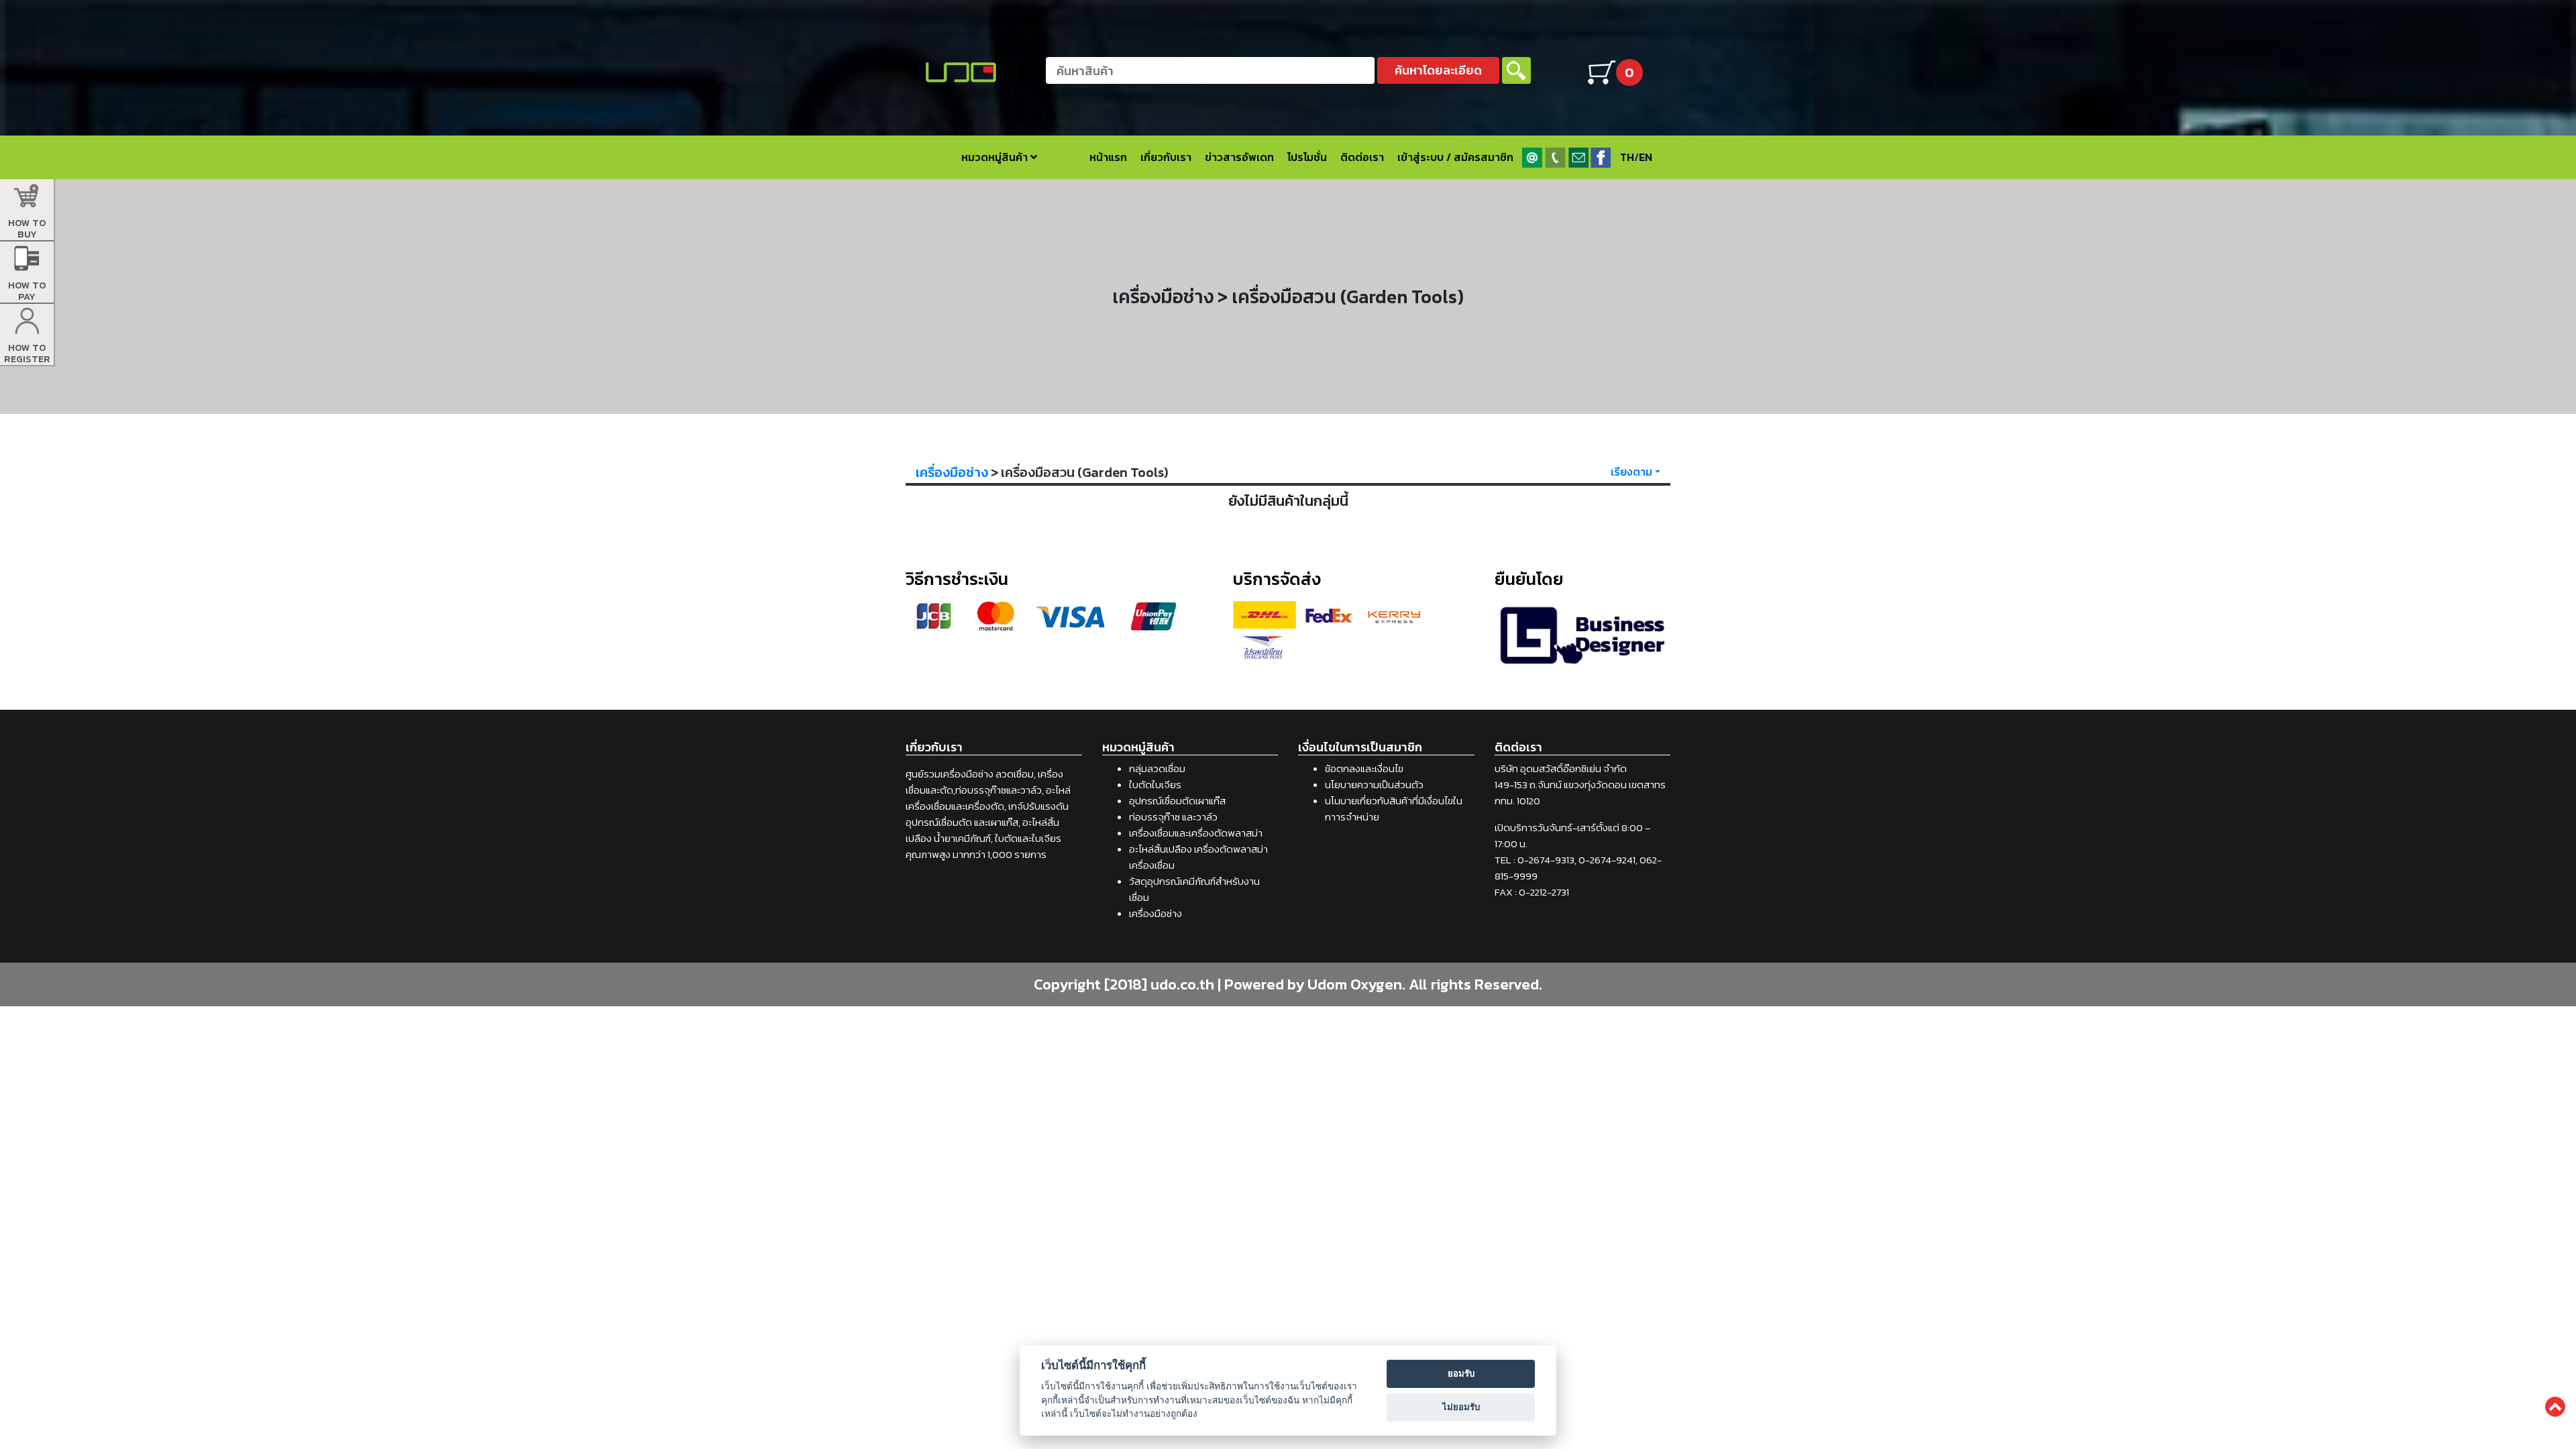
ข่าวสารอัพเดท (1239, 157)
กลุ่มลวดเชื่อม (1157, 768)
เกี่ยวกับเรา (1166, 157)
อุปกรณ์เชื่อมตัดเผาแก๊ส (1177, 801)
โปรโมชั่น (1307, 157)
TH (1627, 157)
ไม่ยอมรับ (1461, 1407)
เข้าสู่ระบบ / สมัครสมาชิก (1455, 157)
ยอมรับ (1461, 1373)
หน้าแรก (1108, 157)
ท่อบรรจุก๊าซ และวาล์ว (1173, 817)
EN (1646, 157)
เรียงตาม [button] (1631, 472)
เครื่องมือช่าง (952, 472)
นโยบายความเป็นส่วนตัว (1374, 785)
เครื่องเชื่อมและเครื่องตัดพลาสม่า (1196, 833)
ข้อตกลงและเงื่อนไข (1364, 768)
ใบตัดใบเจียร (1155, 785)
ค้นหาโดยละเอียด (1438, 70)
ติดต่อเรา (1362, 157)
